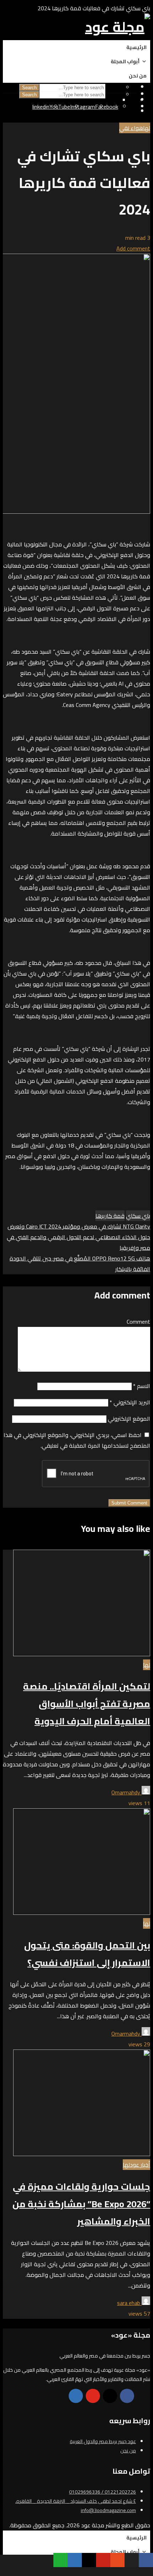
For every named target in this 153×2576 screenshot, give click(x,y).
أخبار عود (140, 2165)
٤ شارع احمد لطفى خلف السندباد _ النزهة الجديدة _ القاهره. (76, 2501)
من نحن (138, 76)
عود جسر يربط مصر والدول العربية (103, 2441)
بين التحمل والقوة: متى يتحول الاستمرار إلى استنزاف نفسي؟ (87, 1954)
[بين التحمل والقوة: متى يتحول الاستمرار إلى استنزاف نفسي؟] (82, 1913)
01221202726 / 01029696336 (102, 2492)
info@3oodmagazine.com (108, 2510)
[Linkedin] (76, 2396)
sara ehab (129, 2303)
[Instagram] (110, 2396)
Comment (138, 1322)
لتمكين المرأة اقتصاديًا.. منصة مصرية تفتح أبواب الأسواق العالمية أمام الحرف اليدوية (87, 1704)
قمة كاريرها (110, 1216)
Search (29, 95)
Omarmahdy (126, 1792)
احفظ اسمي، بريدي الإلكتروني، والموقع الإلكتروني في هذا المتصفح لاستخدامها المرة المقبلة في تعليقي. (77, 1440)
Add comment (133, 248)
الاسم (142, 1386)
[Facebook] (127, 2396)
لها (147, 128)
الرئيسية (136, 47)
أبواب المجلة (125, 61)
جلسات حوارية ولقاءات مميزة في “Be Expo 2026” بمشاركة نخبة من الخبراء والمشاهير (81, 2204)
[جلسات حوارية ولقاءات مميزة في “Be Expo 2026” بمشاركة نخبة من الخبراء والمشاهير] (82, 2154)
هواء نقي (131, 128)
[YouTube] (93, 2396)
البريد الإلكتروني (130, 1402)
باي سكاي (138, 1216)
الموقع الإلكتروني (129, 1419)
